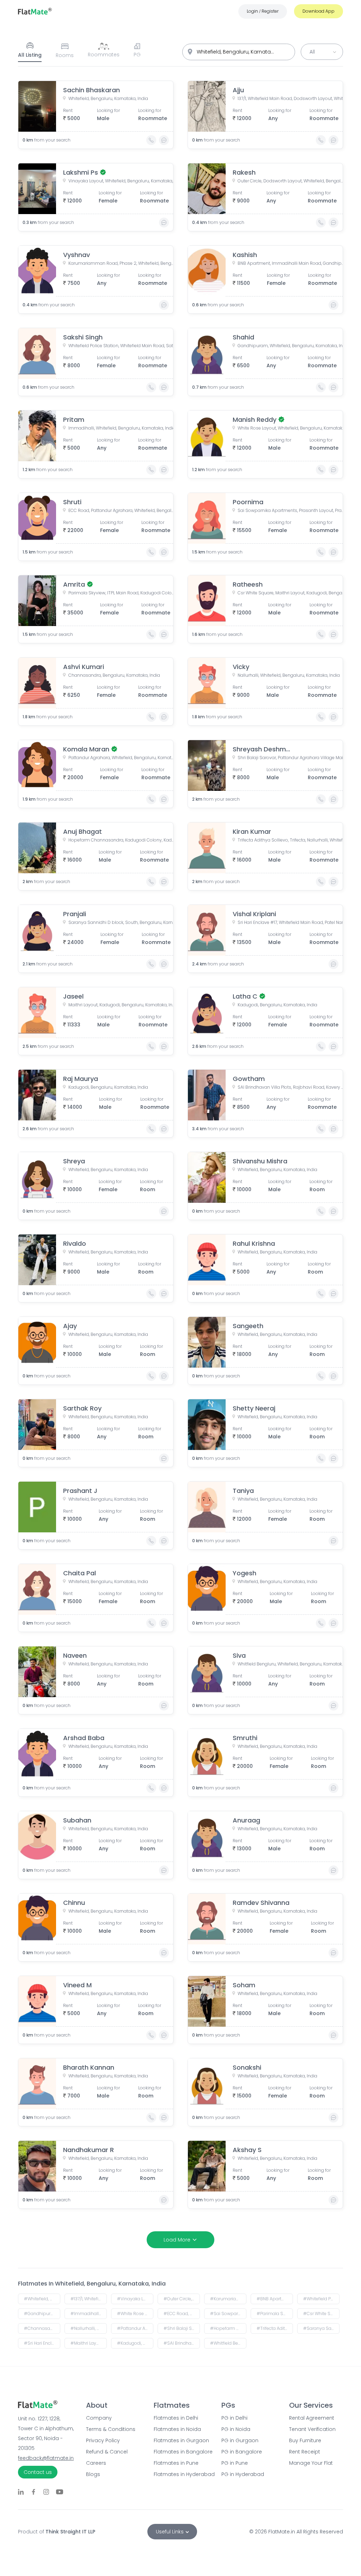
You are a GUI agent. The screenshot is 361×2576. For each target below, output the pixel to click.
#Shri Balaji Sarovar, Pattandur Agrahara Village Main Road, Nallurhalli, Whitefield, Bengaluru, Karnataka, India (182, 2328)
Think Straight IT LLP (70, 2532)
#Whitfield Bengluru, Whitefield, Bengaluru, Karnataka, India (228, 2343)
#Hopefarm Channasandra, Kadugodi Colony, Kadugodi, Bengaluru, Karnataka (228, 2328)
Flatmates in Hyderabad (180, 2474)
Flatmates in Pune (176, 2463)
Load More (177, 2240)
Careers (96, 2463)
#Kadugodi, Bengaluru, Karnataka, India (135, 2343)
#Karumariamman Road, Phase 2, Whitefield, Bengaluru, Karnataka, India (228, 2299)
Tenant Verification (312, 2429)
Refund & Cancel (107, 2452)
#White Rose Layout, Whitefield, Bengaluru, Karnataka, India (135, 2314)
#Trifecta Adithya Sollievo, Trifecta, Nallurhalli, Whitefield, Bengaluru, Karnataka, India (275, 2328)
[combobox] (239, 52)
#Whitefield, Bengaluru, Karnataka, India (42, 2299)
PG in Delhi (234, 2418)
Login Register (263, 11)
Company (99, 2418)
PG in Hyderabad (243, 2474)
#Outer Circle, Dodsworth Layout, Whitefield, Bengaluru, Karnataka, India (182, 2299)
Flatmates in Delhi (176, 2418)
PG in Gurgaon (240, 2440)
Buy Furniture (305, 2440)
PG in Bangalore (242, 2452)
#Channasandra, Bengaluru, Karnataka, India (42, 2328)
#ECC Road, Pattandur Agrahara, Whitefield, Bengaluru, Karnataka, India (182, 2314)
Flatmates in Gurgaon (180, 2440)
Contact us (38, 2472)
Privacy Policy (103, 2440)
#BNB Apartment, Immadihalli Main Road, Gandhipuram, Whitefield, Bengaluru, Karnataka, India (275, 2299)
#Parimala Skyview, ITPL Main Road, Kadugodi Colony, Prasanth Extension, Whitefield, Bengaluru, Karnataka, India (275, 2314)
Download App (319, 11)
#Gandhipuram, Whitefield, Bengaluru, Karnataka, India (42, 2314)
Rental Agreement (312, 2418)
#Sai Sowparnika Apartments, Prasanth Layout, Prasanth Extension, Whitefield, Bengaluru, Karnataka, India (228, 2314)
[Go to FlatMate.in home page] (35, 11)
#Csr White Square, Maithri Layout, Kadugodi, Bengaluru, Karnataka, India (321, 2314)
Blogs (93, 2474)
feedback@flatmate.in (46, 2458)
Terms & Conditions (111, 2429)
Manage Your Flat (311, 2463)
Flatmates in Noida (177, 2429)
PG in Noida (236, 2429)
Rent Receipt (305, 2452)
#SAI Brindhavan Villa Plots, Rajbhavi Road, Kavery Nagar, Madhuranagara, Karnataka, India (182, 2343)
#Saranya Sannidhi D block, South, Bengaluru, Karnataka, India (321, 2328)
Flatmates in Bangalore (180, 2452)
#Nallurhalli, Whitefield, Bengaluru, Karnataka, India (89, 2328)
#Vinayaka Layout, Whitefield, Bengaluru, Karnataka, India (135, 2299)
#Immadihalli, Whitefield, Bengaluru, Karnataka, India (89, 2314)
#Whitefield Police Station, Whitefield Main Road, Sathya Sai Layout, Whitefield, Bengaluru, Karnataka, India (321, 2299)
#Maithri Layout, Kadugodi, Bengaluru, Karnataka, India (89, 2343)
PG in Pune (235, 2463)
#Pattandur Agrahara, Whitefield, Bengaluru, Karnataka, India (135, 2328)
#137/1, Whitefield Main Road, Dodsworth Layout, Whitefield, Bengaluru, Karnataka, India (89, 2299)
